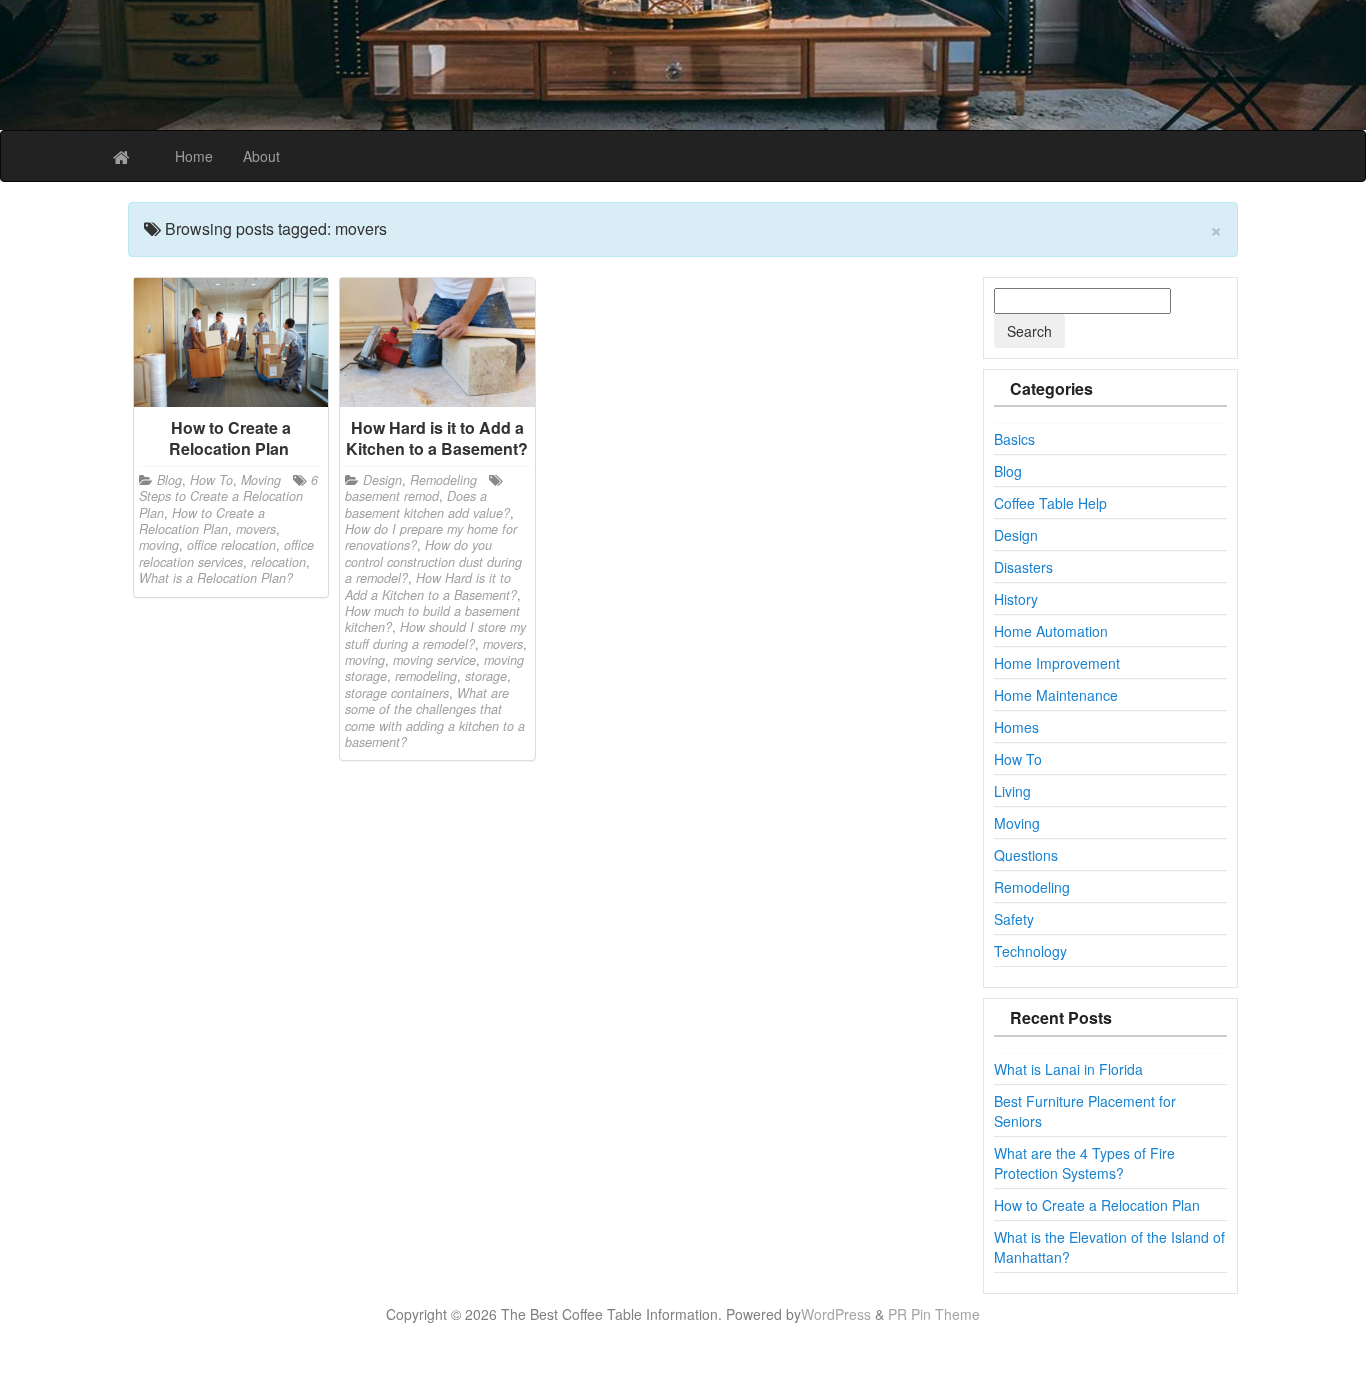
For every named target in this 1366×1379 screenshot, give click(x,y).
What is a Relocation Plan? (216, 578)
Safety (1014, 919)
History (1016, 599)
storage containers (397, 693)
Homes (1016, 727)
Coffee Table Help (1050, 503)
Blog (169, 480)
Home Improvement (1057, 663)
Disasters (1023, 567)
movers (256, 529)
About (261, 156)
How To (211, 480)
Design (382, 480)
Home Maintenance (1056, 695)
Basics (1014, 439)
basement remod (392, 496)
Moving (261, 480)
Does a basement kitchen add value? (427, 504)
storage (486, 676)
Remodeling (443, 480)
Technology (1030, 951)
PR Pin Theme (934, 1314)
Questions (1026, 855)
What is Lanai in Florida (1068, 1069)
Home (194, 156)
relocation (278, 562)
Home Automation (1051, 631)
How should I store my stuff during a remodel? (435, 635)
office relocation (231, 545)
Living (1012, 791)
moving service (434, 660)
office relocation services (226, 553)
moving (159, 545)
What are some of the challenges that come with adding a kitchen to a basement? (435, 717)
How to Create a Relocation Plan (202, 521)
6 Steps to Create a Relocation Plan (228, 496)
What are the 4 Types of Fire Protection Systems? (1084, 1163)
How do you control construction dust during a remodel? (433, 561)
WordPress (836, 1314)
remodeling (426, 676)
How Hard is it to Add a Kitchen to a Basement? (431, 586)
